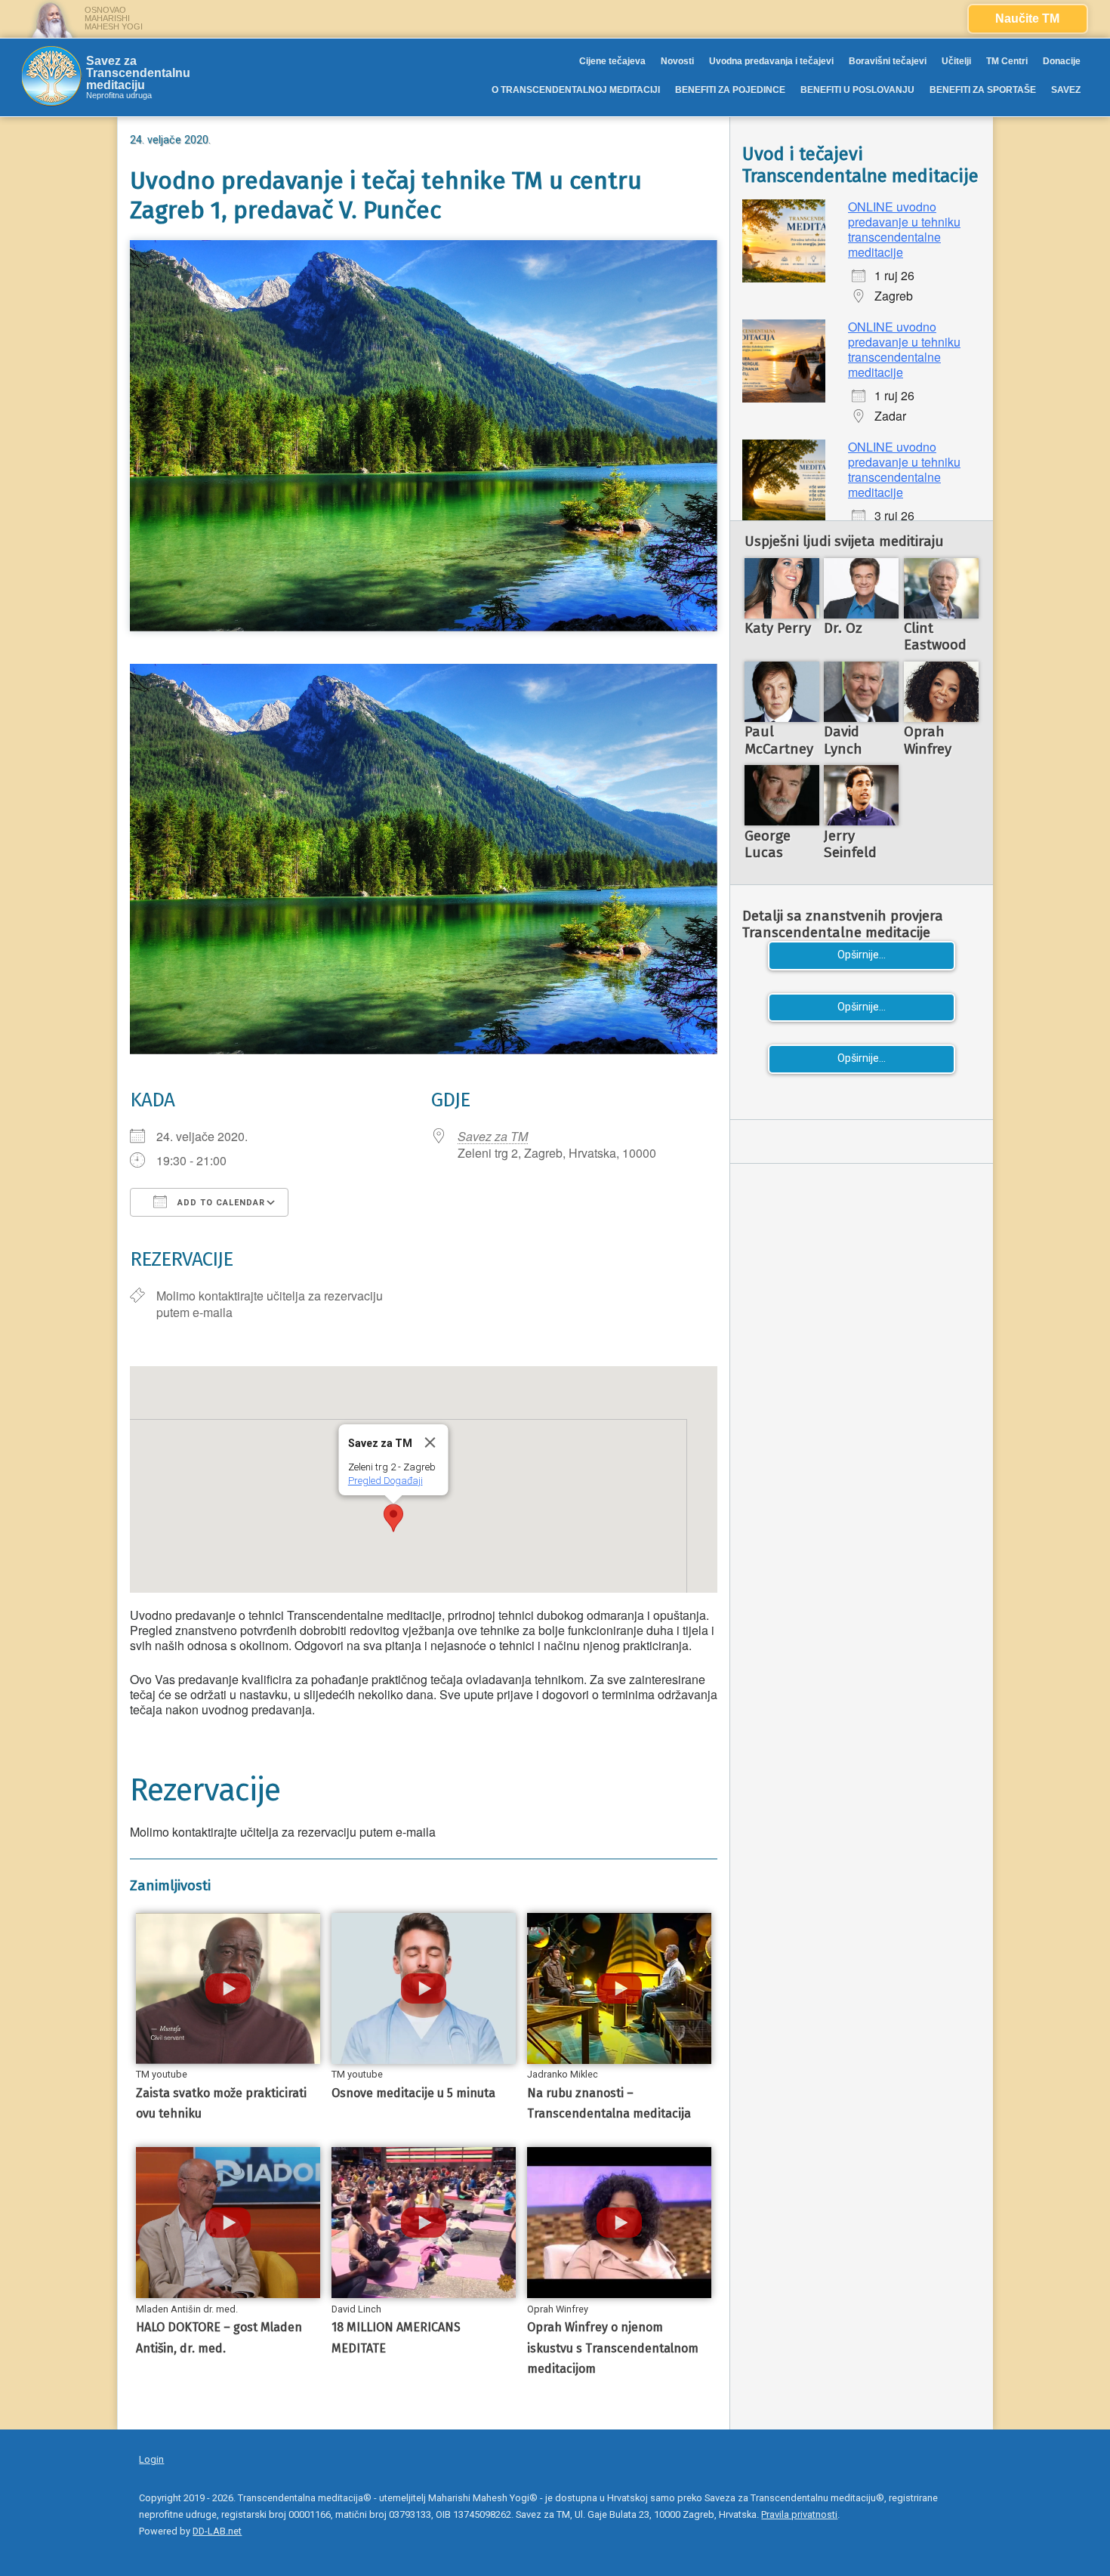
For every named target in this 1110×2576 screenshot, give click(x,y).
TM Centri (1007, 61)
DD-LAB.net (217, 2531)
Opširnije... (862, 955)
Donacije (1062, 61)
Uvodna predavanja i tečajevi (771, 61)
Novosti (677, 61)
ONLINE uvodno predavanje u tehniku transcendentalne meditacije (904, 229)
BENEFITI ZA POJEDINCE (730, 90)
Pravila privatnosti (799, 2514)
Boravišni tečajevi (888, 61)
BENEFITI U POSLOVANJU (857, 90)
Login (151, 2459)
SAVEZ (1066, 90)
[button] (393, 1518)
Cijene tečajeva (612, 61)
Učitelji (956, 61)
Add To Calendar (220, 1203)
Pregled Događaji (385, 1481)
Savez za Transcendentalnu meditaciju (138, 73)
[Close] (430, 1442)
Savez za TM (493, 1136)
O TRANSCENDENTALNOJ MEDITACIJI (576, 90)
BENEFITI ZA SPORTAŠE (983, 90)
